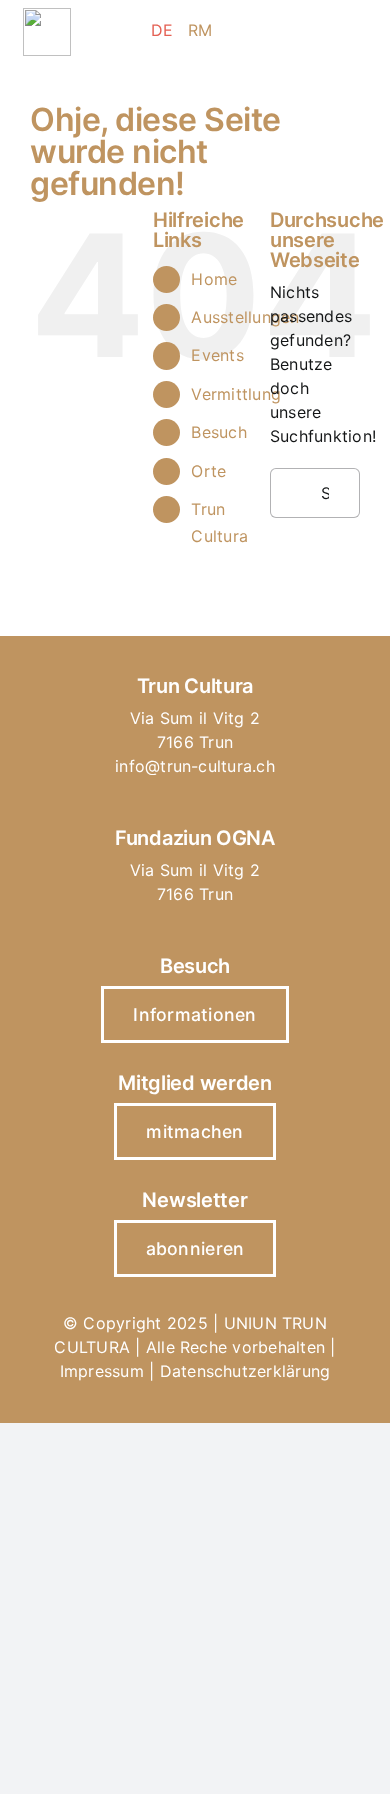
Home (214, 279)
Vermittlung (236, 394)
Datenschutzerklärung (245, 1371)
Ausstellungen (245, 317)
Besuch (218, 432)
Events (217, 355)
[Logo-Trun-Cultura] (47, 16)
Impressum (102, 1371)
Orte (208, 471)
